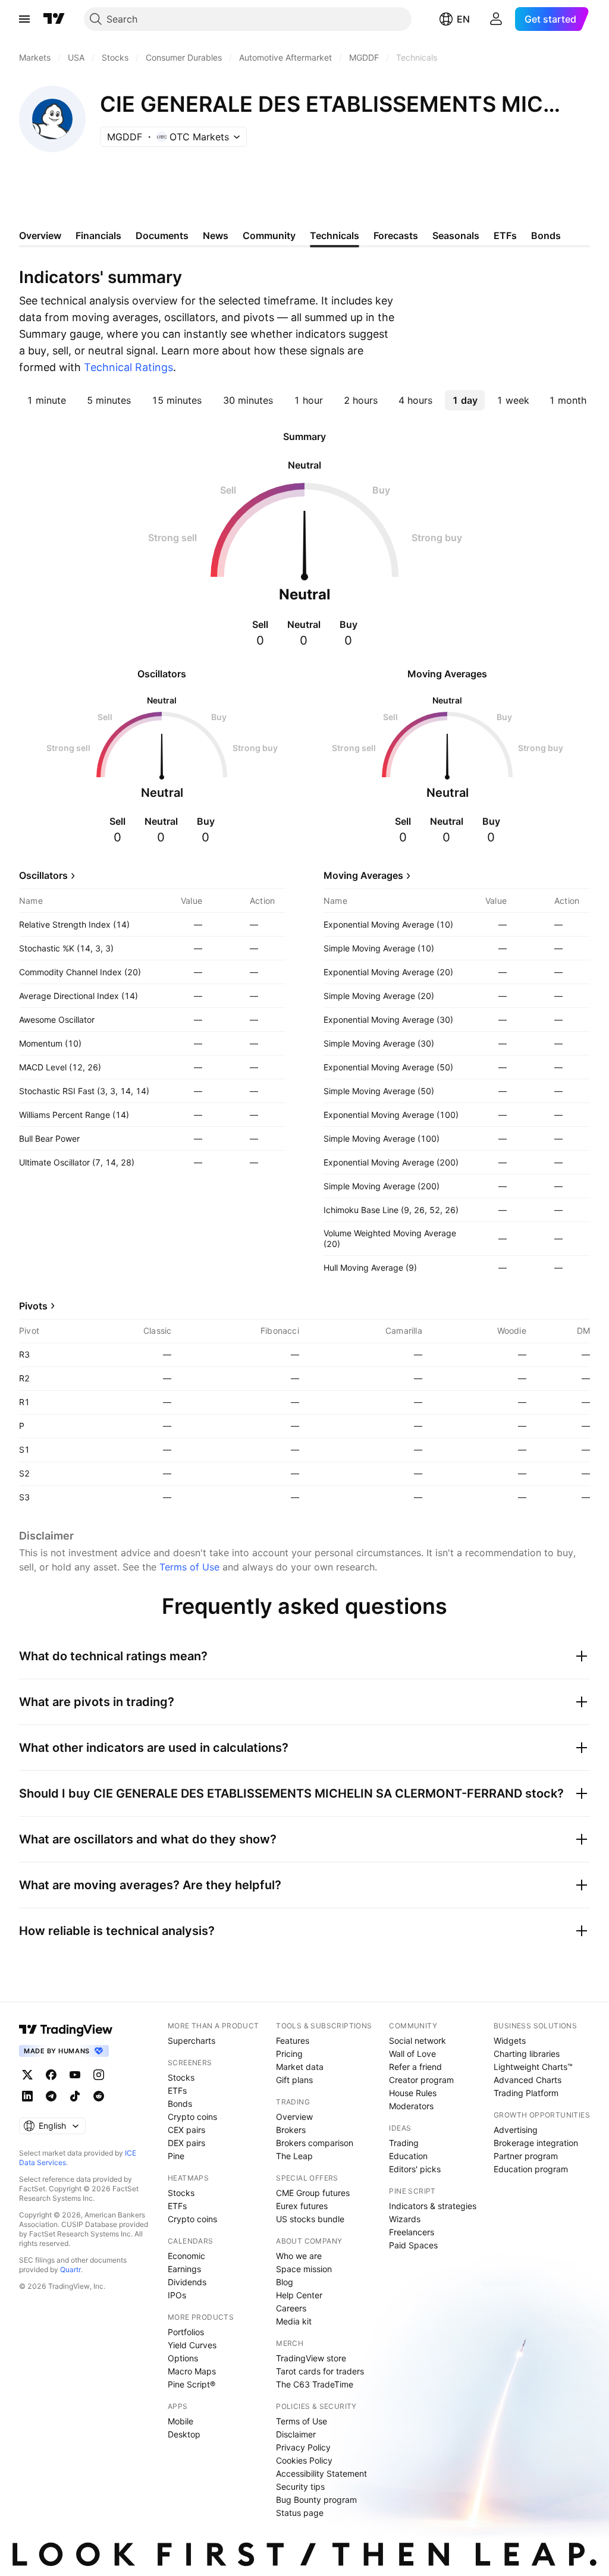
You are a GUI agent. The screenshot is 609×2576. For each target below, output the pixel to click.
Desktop (184, 2434)
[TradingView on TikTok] (75, 2096)
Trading (404, 2143)
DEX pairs (186, 2143)
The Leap (294, 2156)
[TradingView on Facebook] (51, 2075)
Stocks (181, 2077)
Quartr (70, 2269)
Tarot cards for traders (320, 2371)
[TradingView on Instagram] (99, 2075)
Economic (186, 2256)
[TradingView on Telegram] (51, 2096)
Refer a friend (415, 2067)
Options (183, 2358)
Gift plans (294, 2080)
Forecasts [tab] (396, 235)
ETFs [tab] (505, 235)
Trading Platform (526, 2093)
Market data (300, 2067)
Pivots (33, 1306)
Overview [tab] (40, 235)
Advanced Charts (528, 2080)
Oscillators (43, 875)
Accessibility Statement (321, 2473)
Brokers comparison (315, 2143)
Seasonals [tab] (456, 235)
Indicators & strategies (433, 2206)
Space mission (304, 2269)
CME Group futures (313, 2193)
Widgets (510, 2041)
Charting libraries (527, 2054)
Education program (531, 2169)
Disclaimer (296, 2434)
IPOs (177, 2295)
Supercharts (192, 2041)
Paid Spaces (413, 2245)
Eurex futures (302, 2206)
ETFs (177, 2090)
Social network (417, 2041)
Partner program (526, 2156)
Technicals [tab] (335, 235)
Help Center (299, 2295)
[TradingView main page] (54, 19)
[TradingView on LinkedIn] (27, 2096)
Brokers (291, 2130)
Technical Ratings (128, 367)
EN (463, 19)
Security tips (300, 2487)
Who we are (299, 2256)
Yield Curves (192, 2345)
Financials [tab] (98, 235)
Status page (300, 2513)
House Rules (413, 2093)
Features (293, 2041)
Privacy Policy (303, 2447)
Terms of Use (189, 1567)
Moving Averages (363, 875)
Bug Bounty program (316, 2500)
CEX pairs (186, 2130)
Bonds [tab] (546, 235)
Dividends (187, 2282)
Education (408, 2156)
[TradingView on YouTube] (75, 2075)
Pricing (289, 2054)
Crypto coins (192, 2117)
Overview (294, 2117)
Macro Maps (192, 2371)
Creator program (421, 2080)
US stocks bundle (310, 2219)
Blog (285, 2282)
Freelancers (412, 2232)
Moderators (411, 2106)
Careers (291, 2308)
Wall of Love (412, 2054)
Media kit (294, 2321)
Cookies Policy (304, 2460)
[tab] (46, 400)
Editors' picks (415, 2169)
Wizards (405, 2219)
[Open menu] (24, 19)
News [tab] (216, 235)
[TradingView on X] (27, 2075)
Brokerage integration (536, 2143)
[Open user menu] (496, 19)
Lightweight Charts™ (533, 2067)
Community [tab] (269, 235)
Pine (176, 2156)
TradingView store (311, 2358)
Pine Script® (192, 2384)
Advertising (516, 2130)
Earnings (184, 2269)
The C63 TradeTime (315, 2384)
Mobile (180, 2421)
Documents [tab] (162, 235)
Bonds (180, 2104)
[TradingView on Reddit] (99, 2096)
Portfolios (186, 2332)
